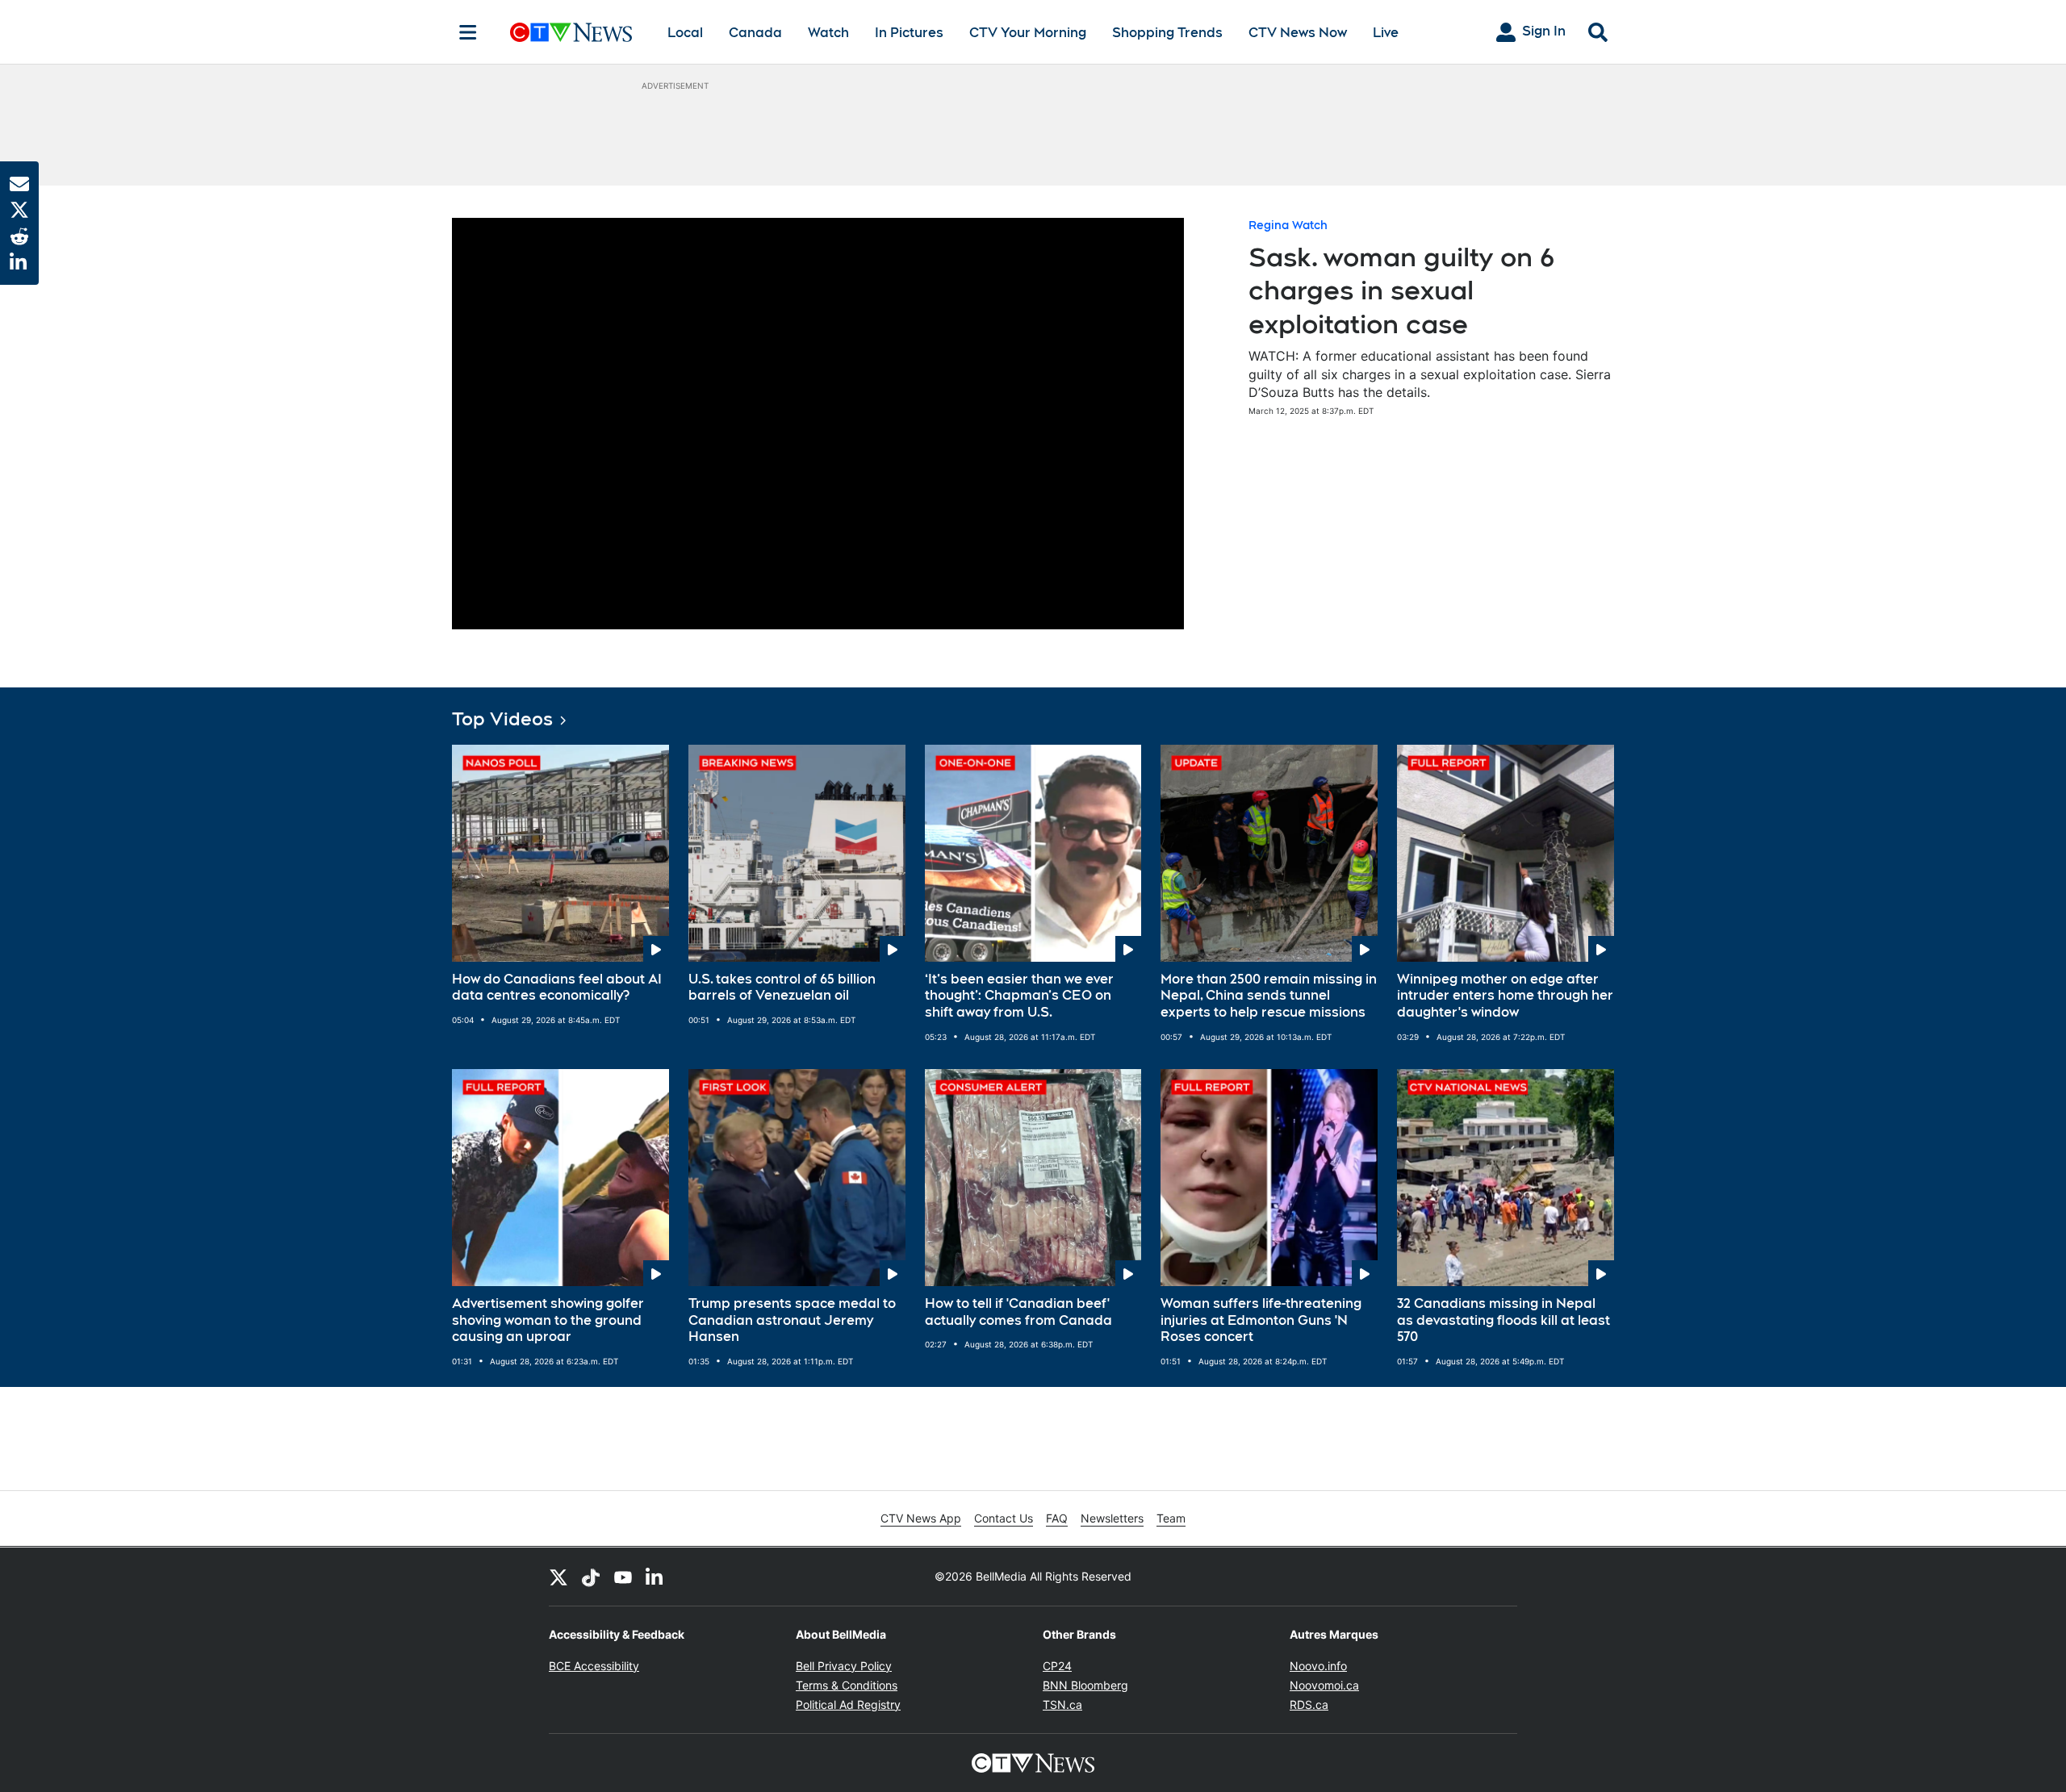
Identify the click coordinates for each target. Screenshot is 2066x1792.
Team (1171, 1518)
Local (685, 33)
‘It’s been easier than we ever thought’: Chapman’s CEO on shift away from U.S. (1019, 996)
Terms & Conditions (847, 1685)
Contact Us (1004, 1518)
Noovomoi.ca (1324, 1685)
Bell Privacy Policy (844, 1666)
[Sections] (468, 32)
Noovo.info (1318, 1666)
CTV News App (921, 1518)
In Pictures (909, 33)
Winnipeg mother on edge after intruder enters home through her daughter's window (1505, 996)
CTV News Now (1298, 33)
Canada (755, 33)
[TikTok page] (591, 1577)
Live (1386, 33)
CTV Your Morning (1028, 33)
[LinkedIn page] (655, 1577)
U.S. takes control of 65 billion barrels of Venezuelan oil (782, 988)
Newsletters (1112, 1518)
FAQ (1057, 1518)
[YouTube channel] (623, 1577)
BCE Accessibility (594, 1666)
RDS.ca (1309, 1704)
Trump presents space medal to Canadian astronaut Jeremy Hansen (792, 1320)
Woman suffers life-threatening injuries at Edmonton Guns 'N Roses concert (1261, 1320)
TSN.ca (1062, 1704)
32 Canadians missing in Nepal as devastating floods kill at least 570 (1503, 1320)
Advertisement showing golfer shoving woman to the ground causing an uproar (548, 1320)
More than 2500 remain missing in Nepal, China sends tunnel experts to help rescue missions (1269, 996)
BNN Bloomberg (1085, 1685)
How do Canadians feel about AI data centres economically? (557, 988)
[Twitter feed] (558, 1577)
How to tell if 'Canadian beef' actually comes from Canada (1018, 1312)
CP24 (1057, 1666)
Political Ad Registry (848, 1704)
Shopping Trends (1167, 33)
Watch (828, 33)
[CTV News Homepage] (571, 32)
